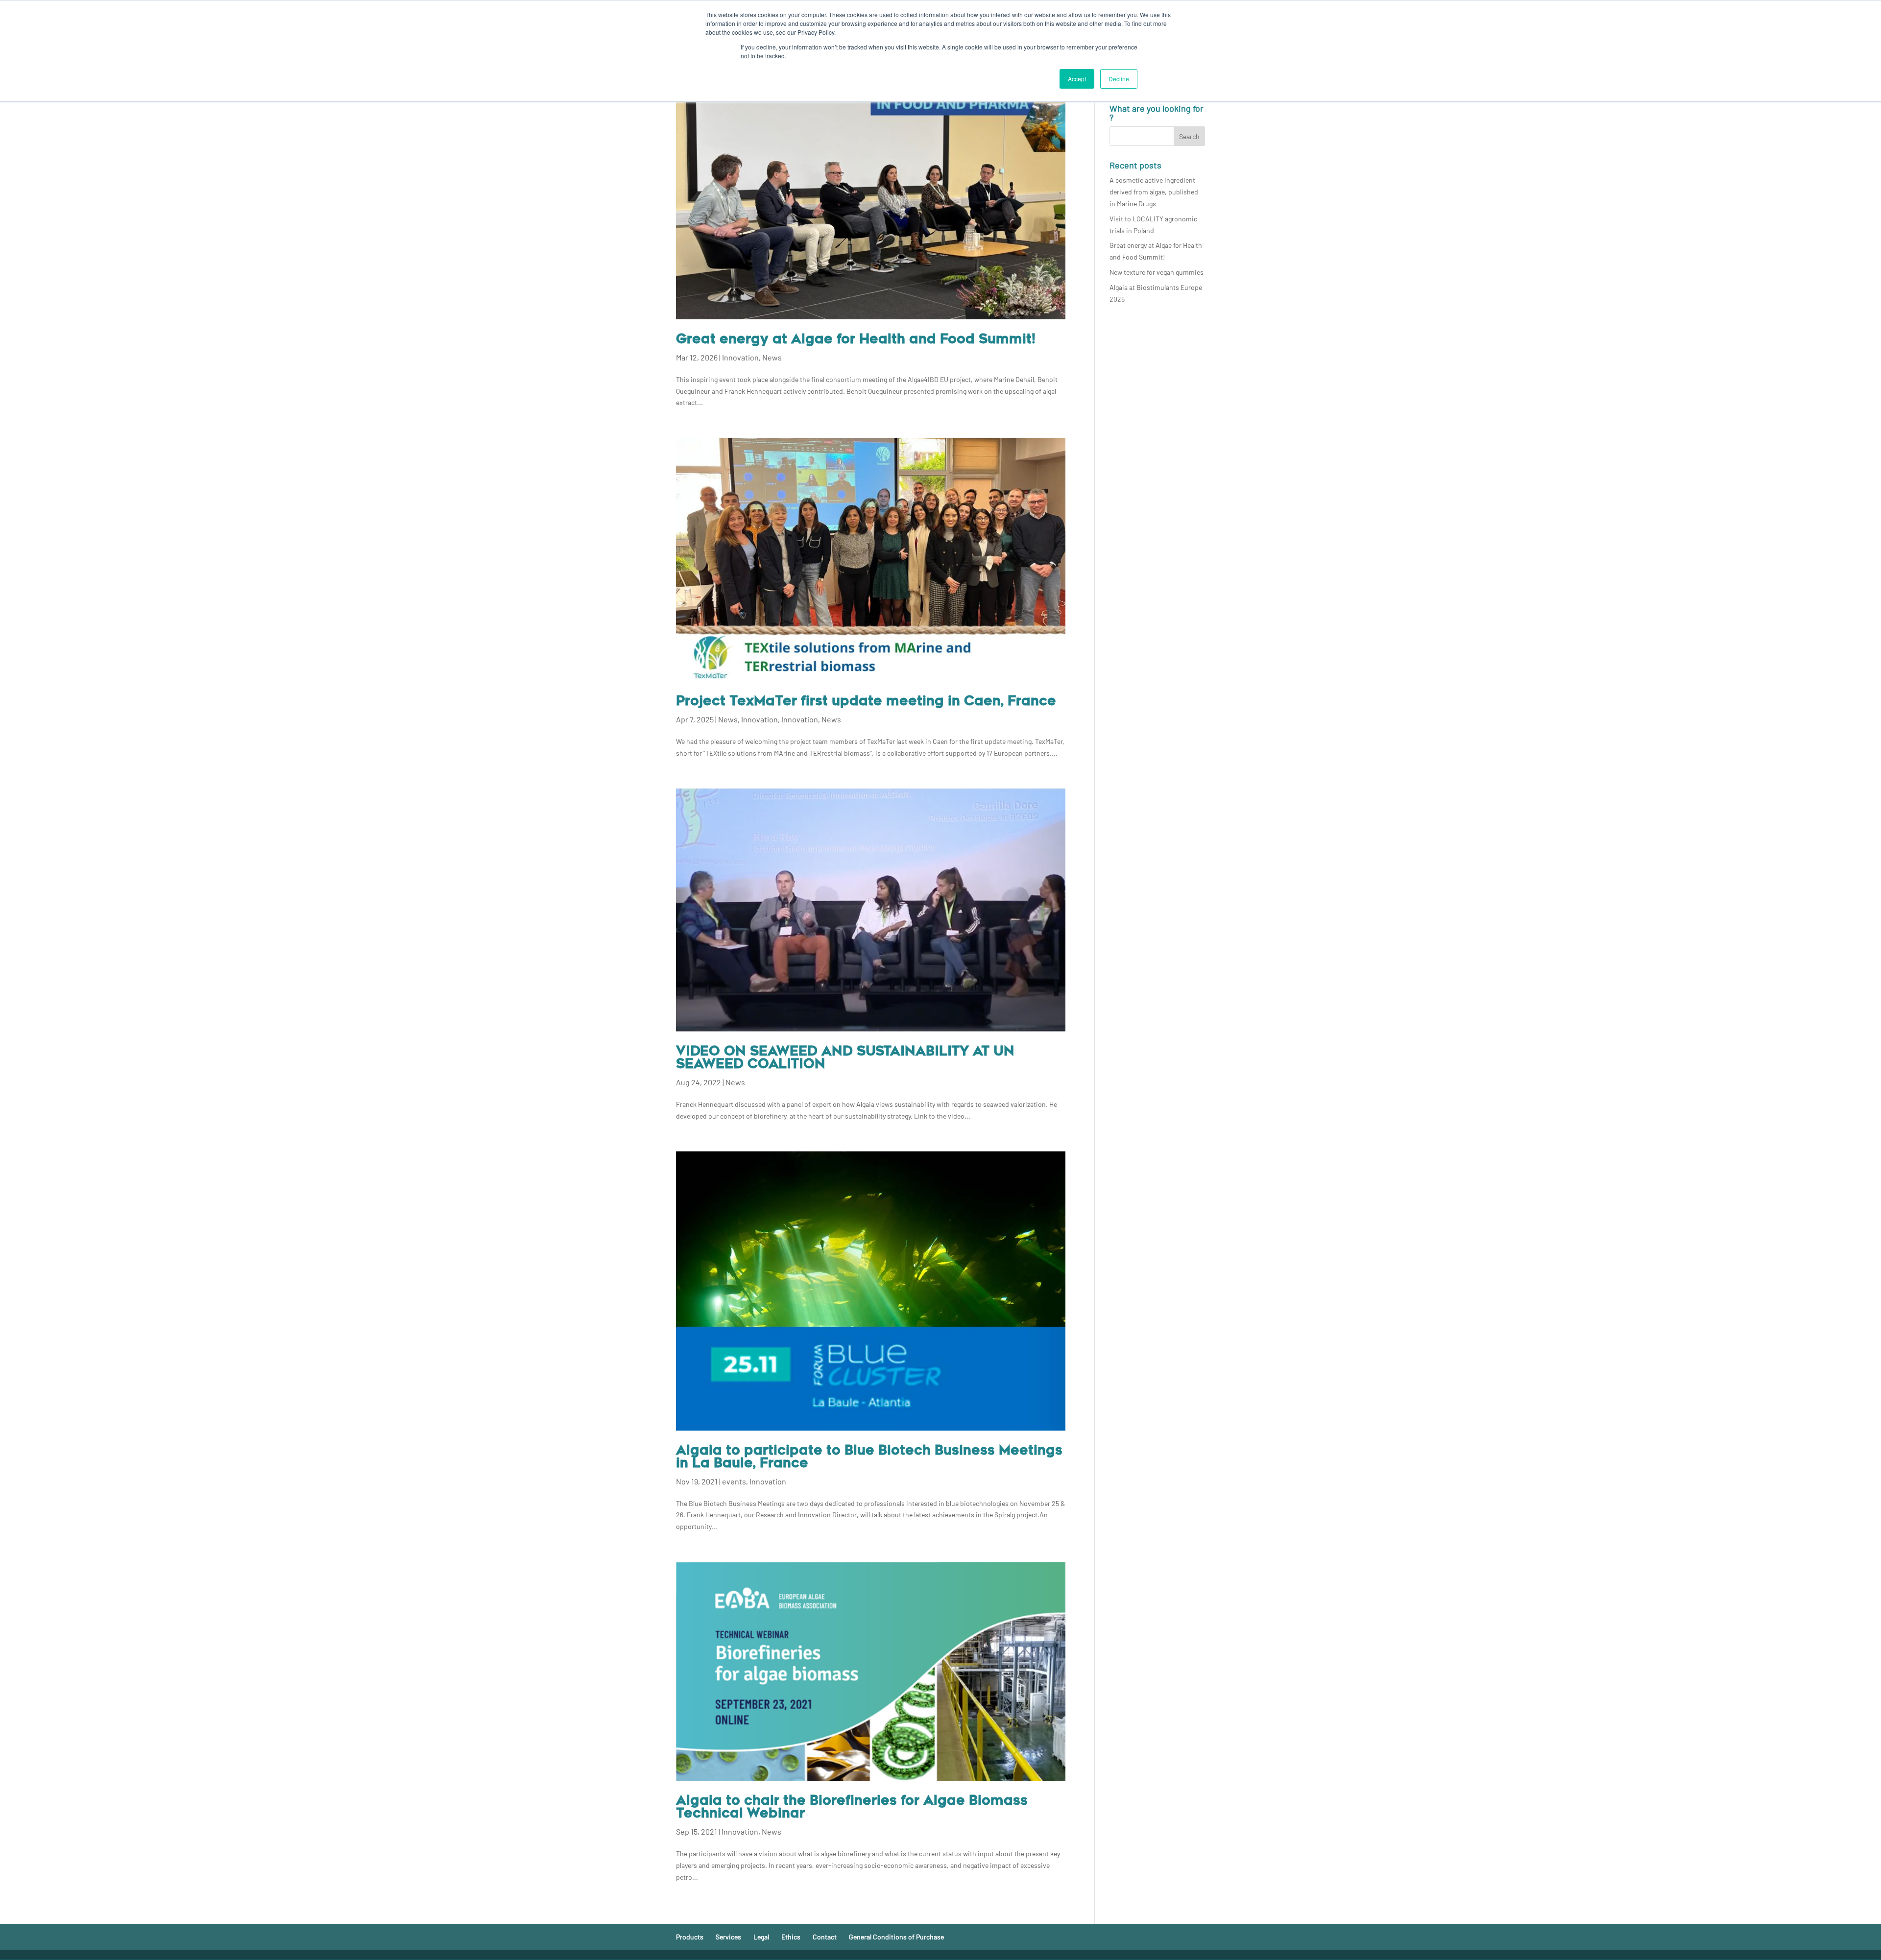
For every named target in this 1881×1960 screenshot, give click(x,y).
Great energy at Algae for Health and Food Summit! (856, 340)
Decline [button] (1119, 79)
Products (690, 1937)
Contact (825, 1937)
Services (728, 1937)
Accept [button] (1077, 79)
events (734, 1481)
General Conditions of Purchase (896, 1937)
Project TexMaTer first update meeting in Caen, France (866, 702)
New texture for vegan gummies (1157, 272)
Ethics (791, 1937)
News (772, 357)
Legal (761, 1937)
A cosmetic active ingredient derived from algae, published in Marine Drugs (1154, 192)
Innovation (740, 357)
